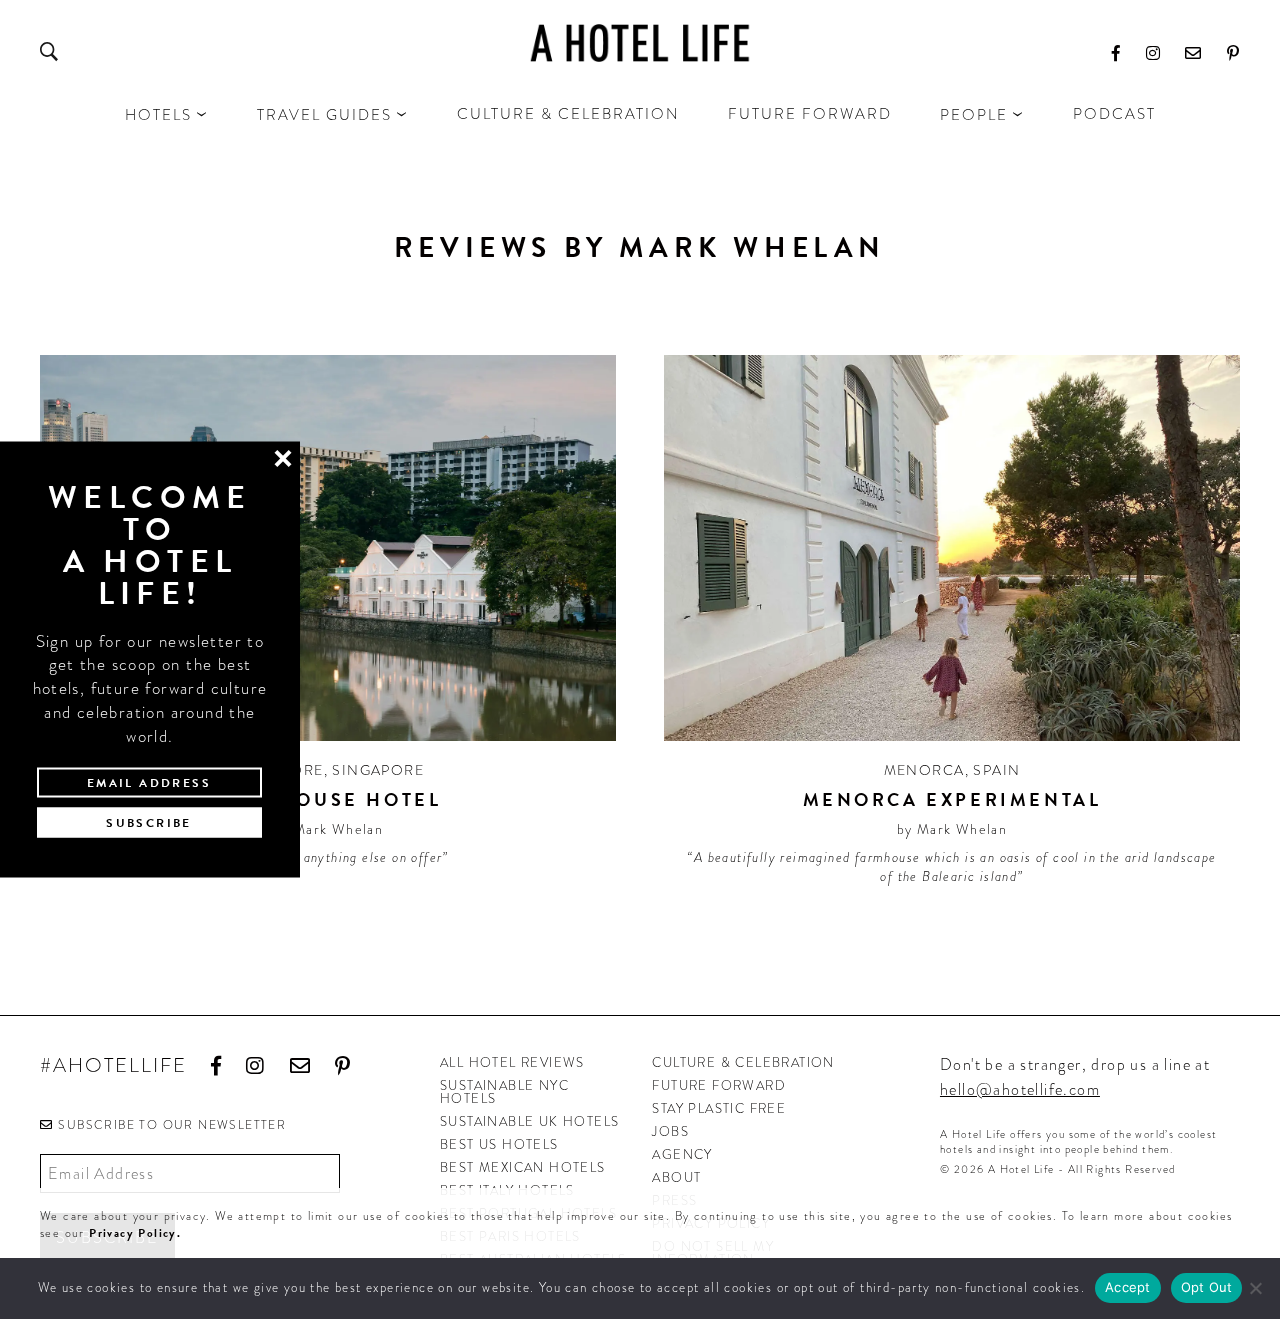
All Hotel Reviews (512, 1062)
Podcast (1114, 114)
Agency (682, 1154)
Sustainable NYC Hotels (504, 1092)
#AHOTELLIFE (113, 1066)
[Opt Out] (1255, 1288)
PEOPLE (974, 115)
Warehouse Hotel (328, 799)
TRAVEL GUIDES (324, 115)
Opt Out (1207, 1287)
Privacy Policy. (135, 1233)
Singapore (378, 770)
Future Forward (810, 114)
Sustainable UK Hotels (529, 1121)
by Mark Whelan (328, 829)
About (676, 1177)
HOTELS (158, 115)
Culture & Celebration (568, 114)
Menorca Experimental (952, 799)
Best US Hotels (499, 1144)
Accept (1128, 1287)
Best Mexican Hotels (523, 1167)
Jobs (670, 1131)
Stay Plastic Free (719, 1108)
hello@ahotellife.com (1020, 1089)
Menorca (924, 770)
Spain (996, 770)
